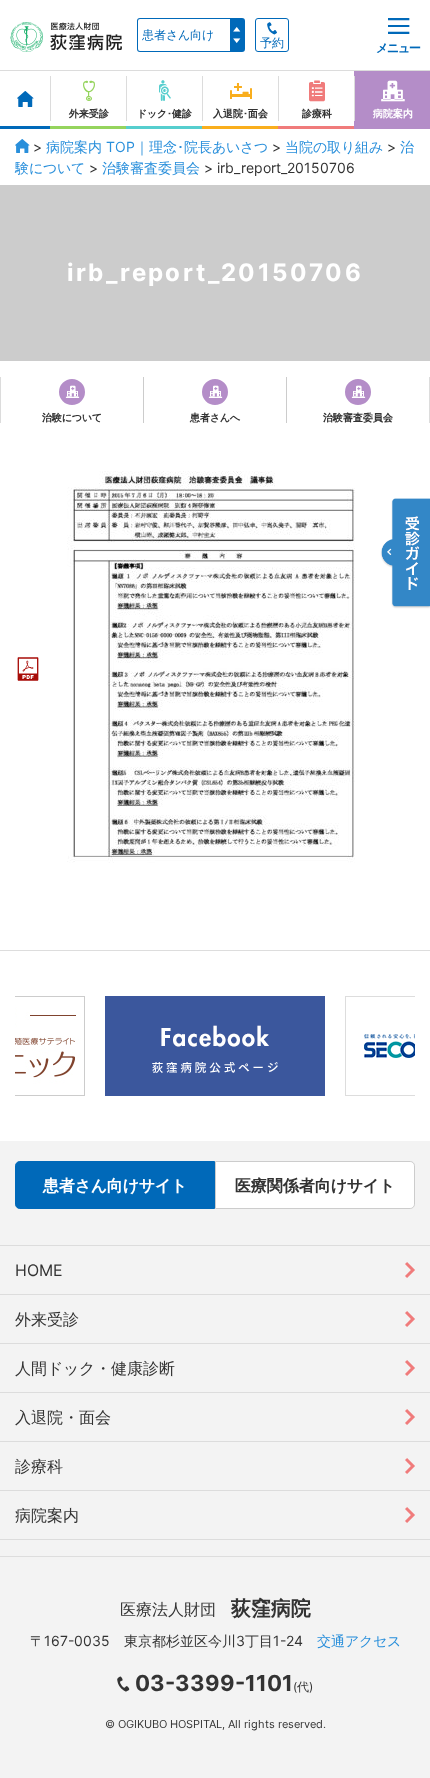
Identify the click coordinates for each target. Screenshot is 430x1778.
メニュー (398, 47)
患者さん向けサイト (115, 1185)
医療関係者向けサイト (315, 1185)
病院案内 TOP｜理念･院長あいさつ (157, 146)
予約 (272, 43)
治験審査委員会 (151, 167)
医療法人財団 (215, 1609)
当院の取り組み (334, 146)
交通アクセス (359, 1640)
